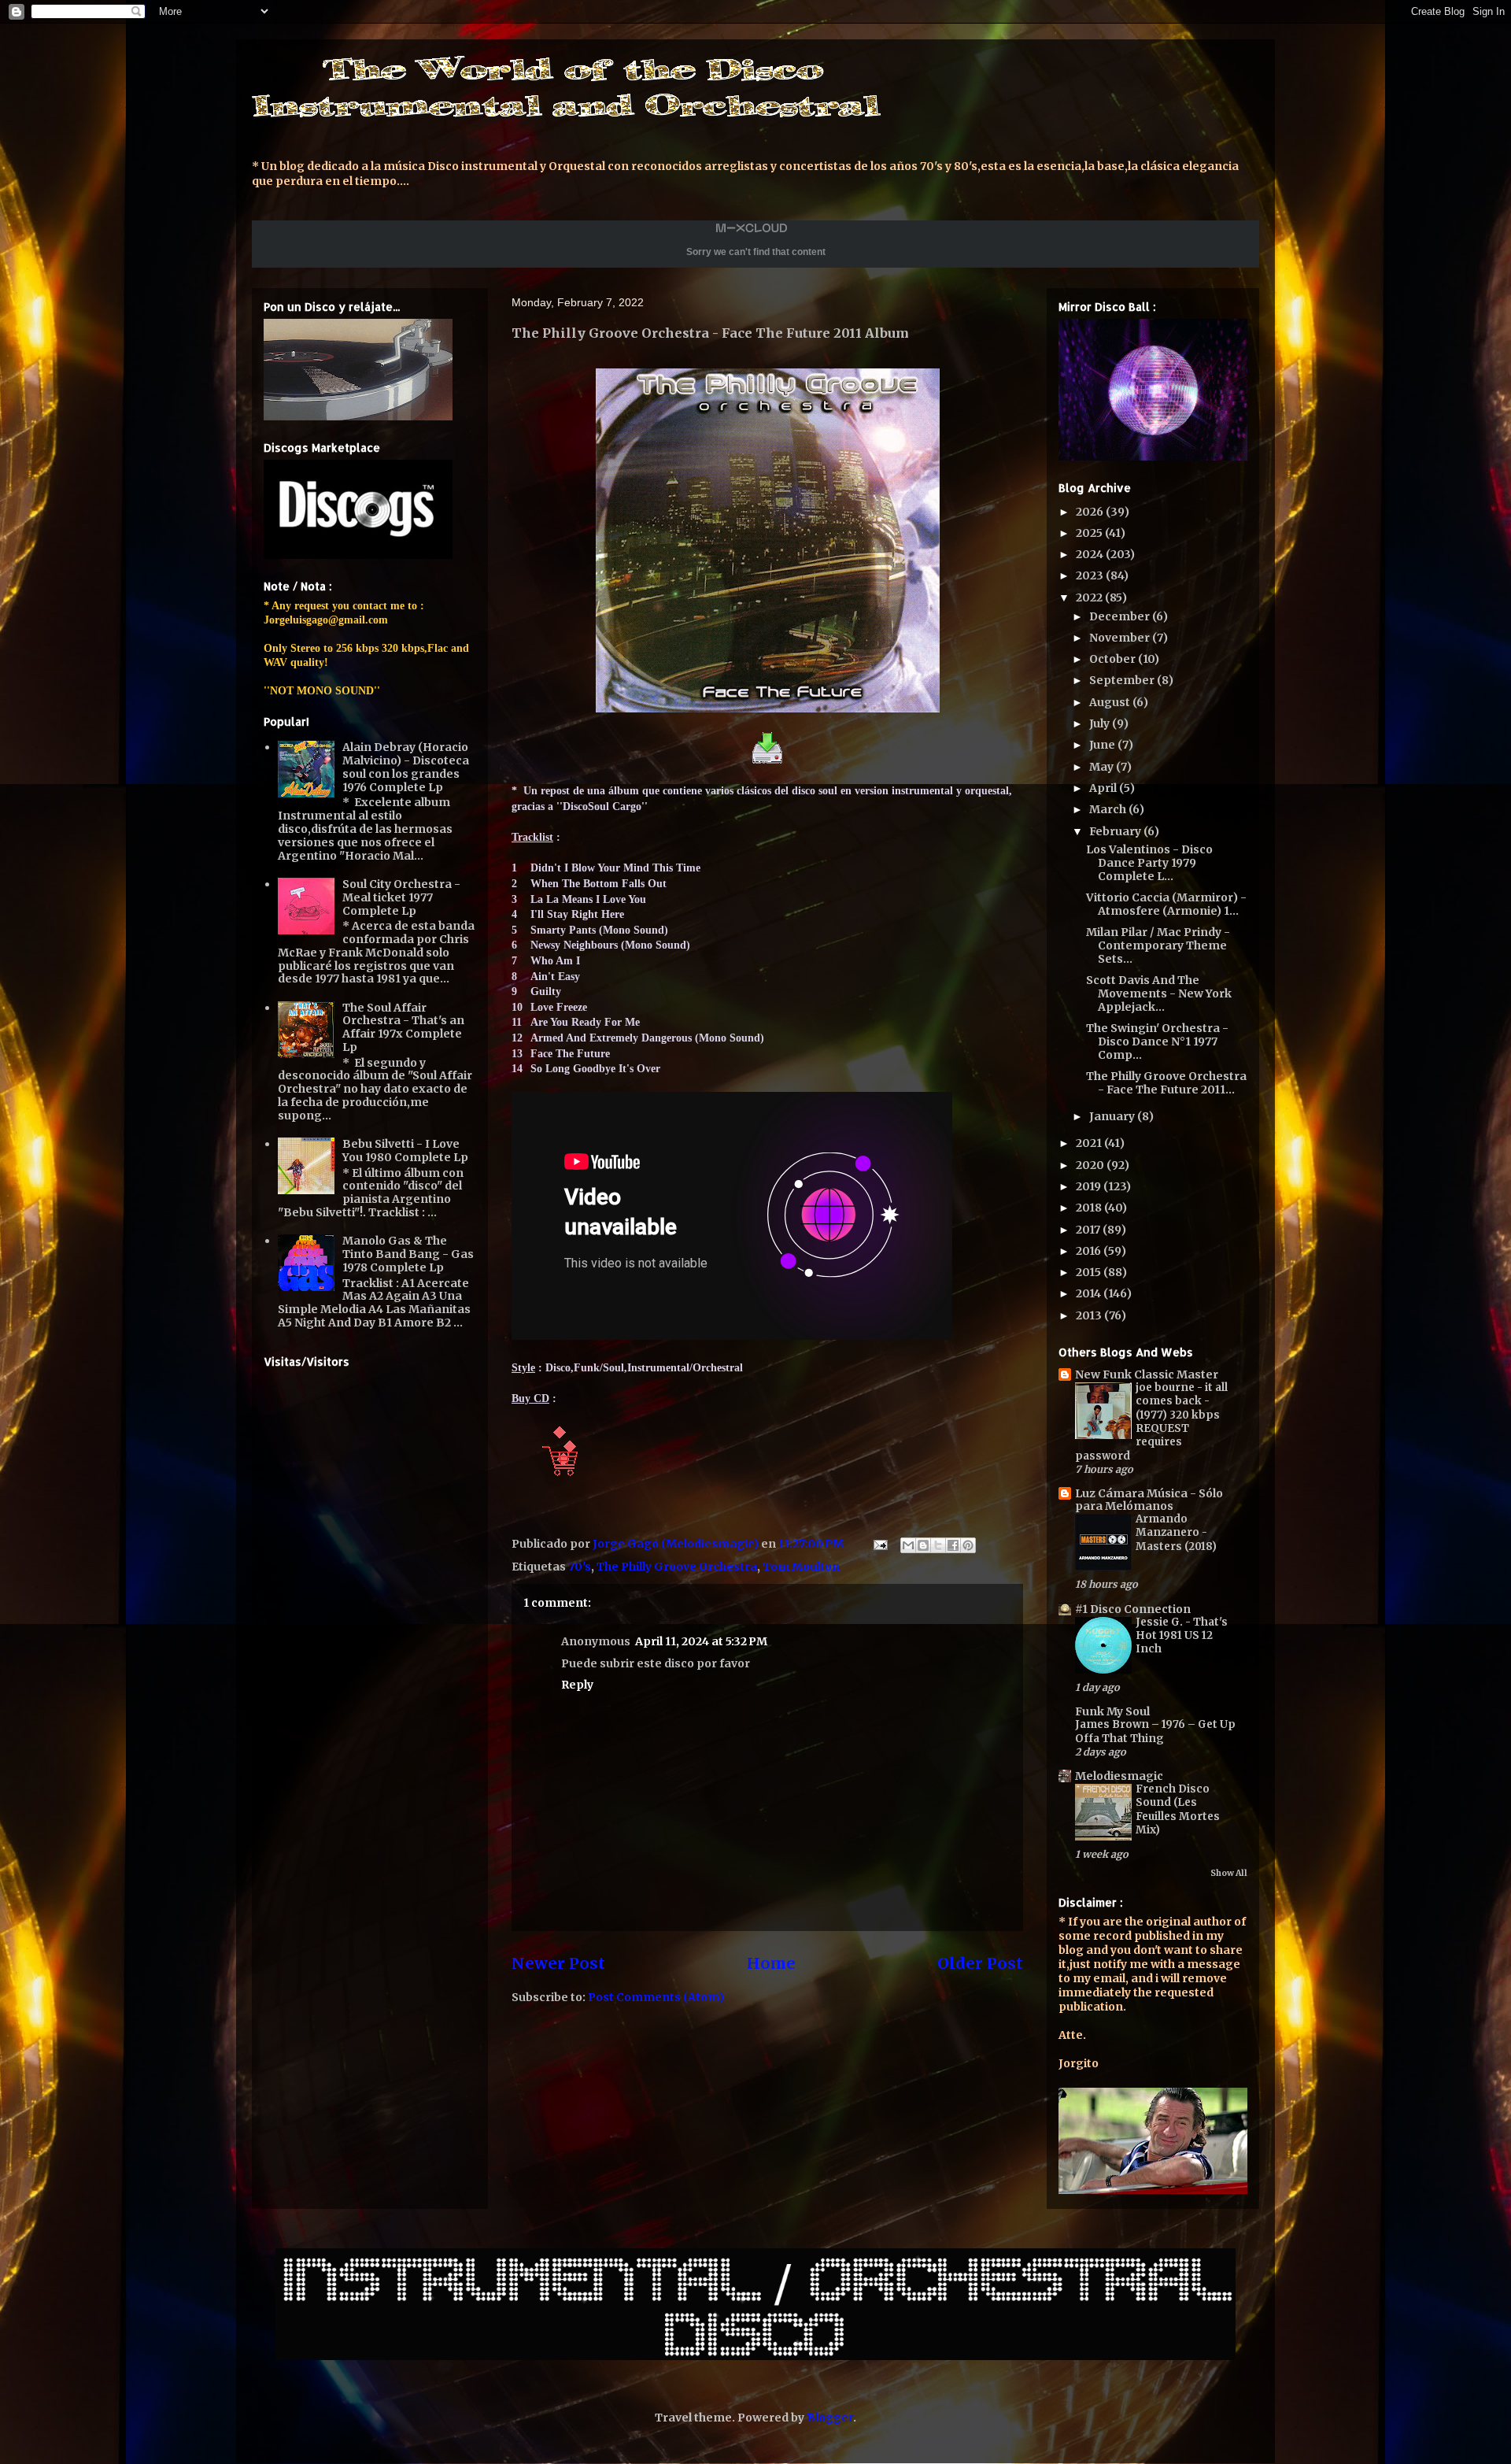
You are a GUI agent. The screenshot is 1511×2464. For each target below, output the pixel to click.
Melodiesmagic (1119, 1776)
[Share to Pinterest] (968, 1545)
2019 (1090, 1186)
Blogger (830, 2418)
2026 (1091, 512)
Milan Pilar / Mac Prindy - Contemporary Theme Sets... (1158, 945)
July (1101, 723)
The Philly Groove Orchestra (677, 1567)
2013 (1090, 1315)
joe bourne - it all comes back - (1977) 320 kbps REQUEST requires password (1151, 1421)
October (1114, 659)
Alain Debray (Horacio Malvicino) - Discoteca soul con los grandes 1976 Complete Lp (406, 767)
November (1121, 638)
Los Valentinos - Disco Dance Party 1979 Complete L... (1149, 863)
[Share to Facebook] (953, 1545)
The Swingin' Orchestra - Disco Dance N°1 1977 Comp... (1157, 1041)
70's (580, 1567)
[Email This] (908, 1545)
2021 (1090, 1143)
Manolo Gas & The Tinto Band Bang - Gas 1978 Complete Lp (408, 1254)
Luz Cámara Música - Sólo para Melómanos (1149, 1500)
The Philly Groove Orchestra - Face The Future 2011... (1166, 1083)
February (1116, 831)
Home (771, 1963)
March (1109, 809)
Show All (1229, 1873)
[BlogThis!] (923, 1545)
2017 (1089, 1230)
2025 (1090, 533)
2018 (1090, 1208)
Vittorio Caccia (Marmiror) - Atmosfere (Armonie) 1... (1166, 904)
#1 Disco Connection (1133, 1609)
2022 (1090, 598)
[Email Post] (879, 1544)
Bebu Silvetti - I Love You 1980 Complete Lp (405, 1151)
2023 (1091, 575)
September (1123, 680)
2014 (1090, 1293)
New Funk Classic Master (1147, 1374)
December (1121, 616)
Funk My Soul (1112, 1711)
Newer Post (558, 1963)
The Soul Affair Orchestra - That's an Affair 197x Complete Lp (403, 1027)
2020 (1091, 1165)
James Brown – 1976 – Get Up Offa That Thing (1155, 1731)
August (1111, 702)
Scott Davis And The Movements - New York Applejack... (1159, 993)
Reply (577, 1685)
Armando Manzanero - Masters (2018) (1176, 1533)
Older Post (980, 1963)
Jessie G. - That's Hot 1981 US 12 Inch (1182, 1636)
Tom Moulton (801, 1567)
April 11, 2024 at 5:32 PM (701, 1641)
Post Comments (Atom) (656, 1997)
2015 (1090, 1272)
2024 (1091, 554)
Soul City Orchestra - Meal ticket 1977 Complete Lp (401, 897)
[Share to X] (938, 1545)
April (1104, 788)
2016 (1090, 1251)
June (1103, 745)
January (1113, 1116)
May (1103, 767)
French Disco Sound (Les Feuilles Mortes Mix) (1178, 1809)
